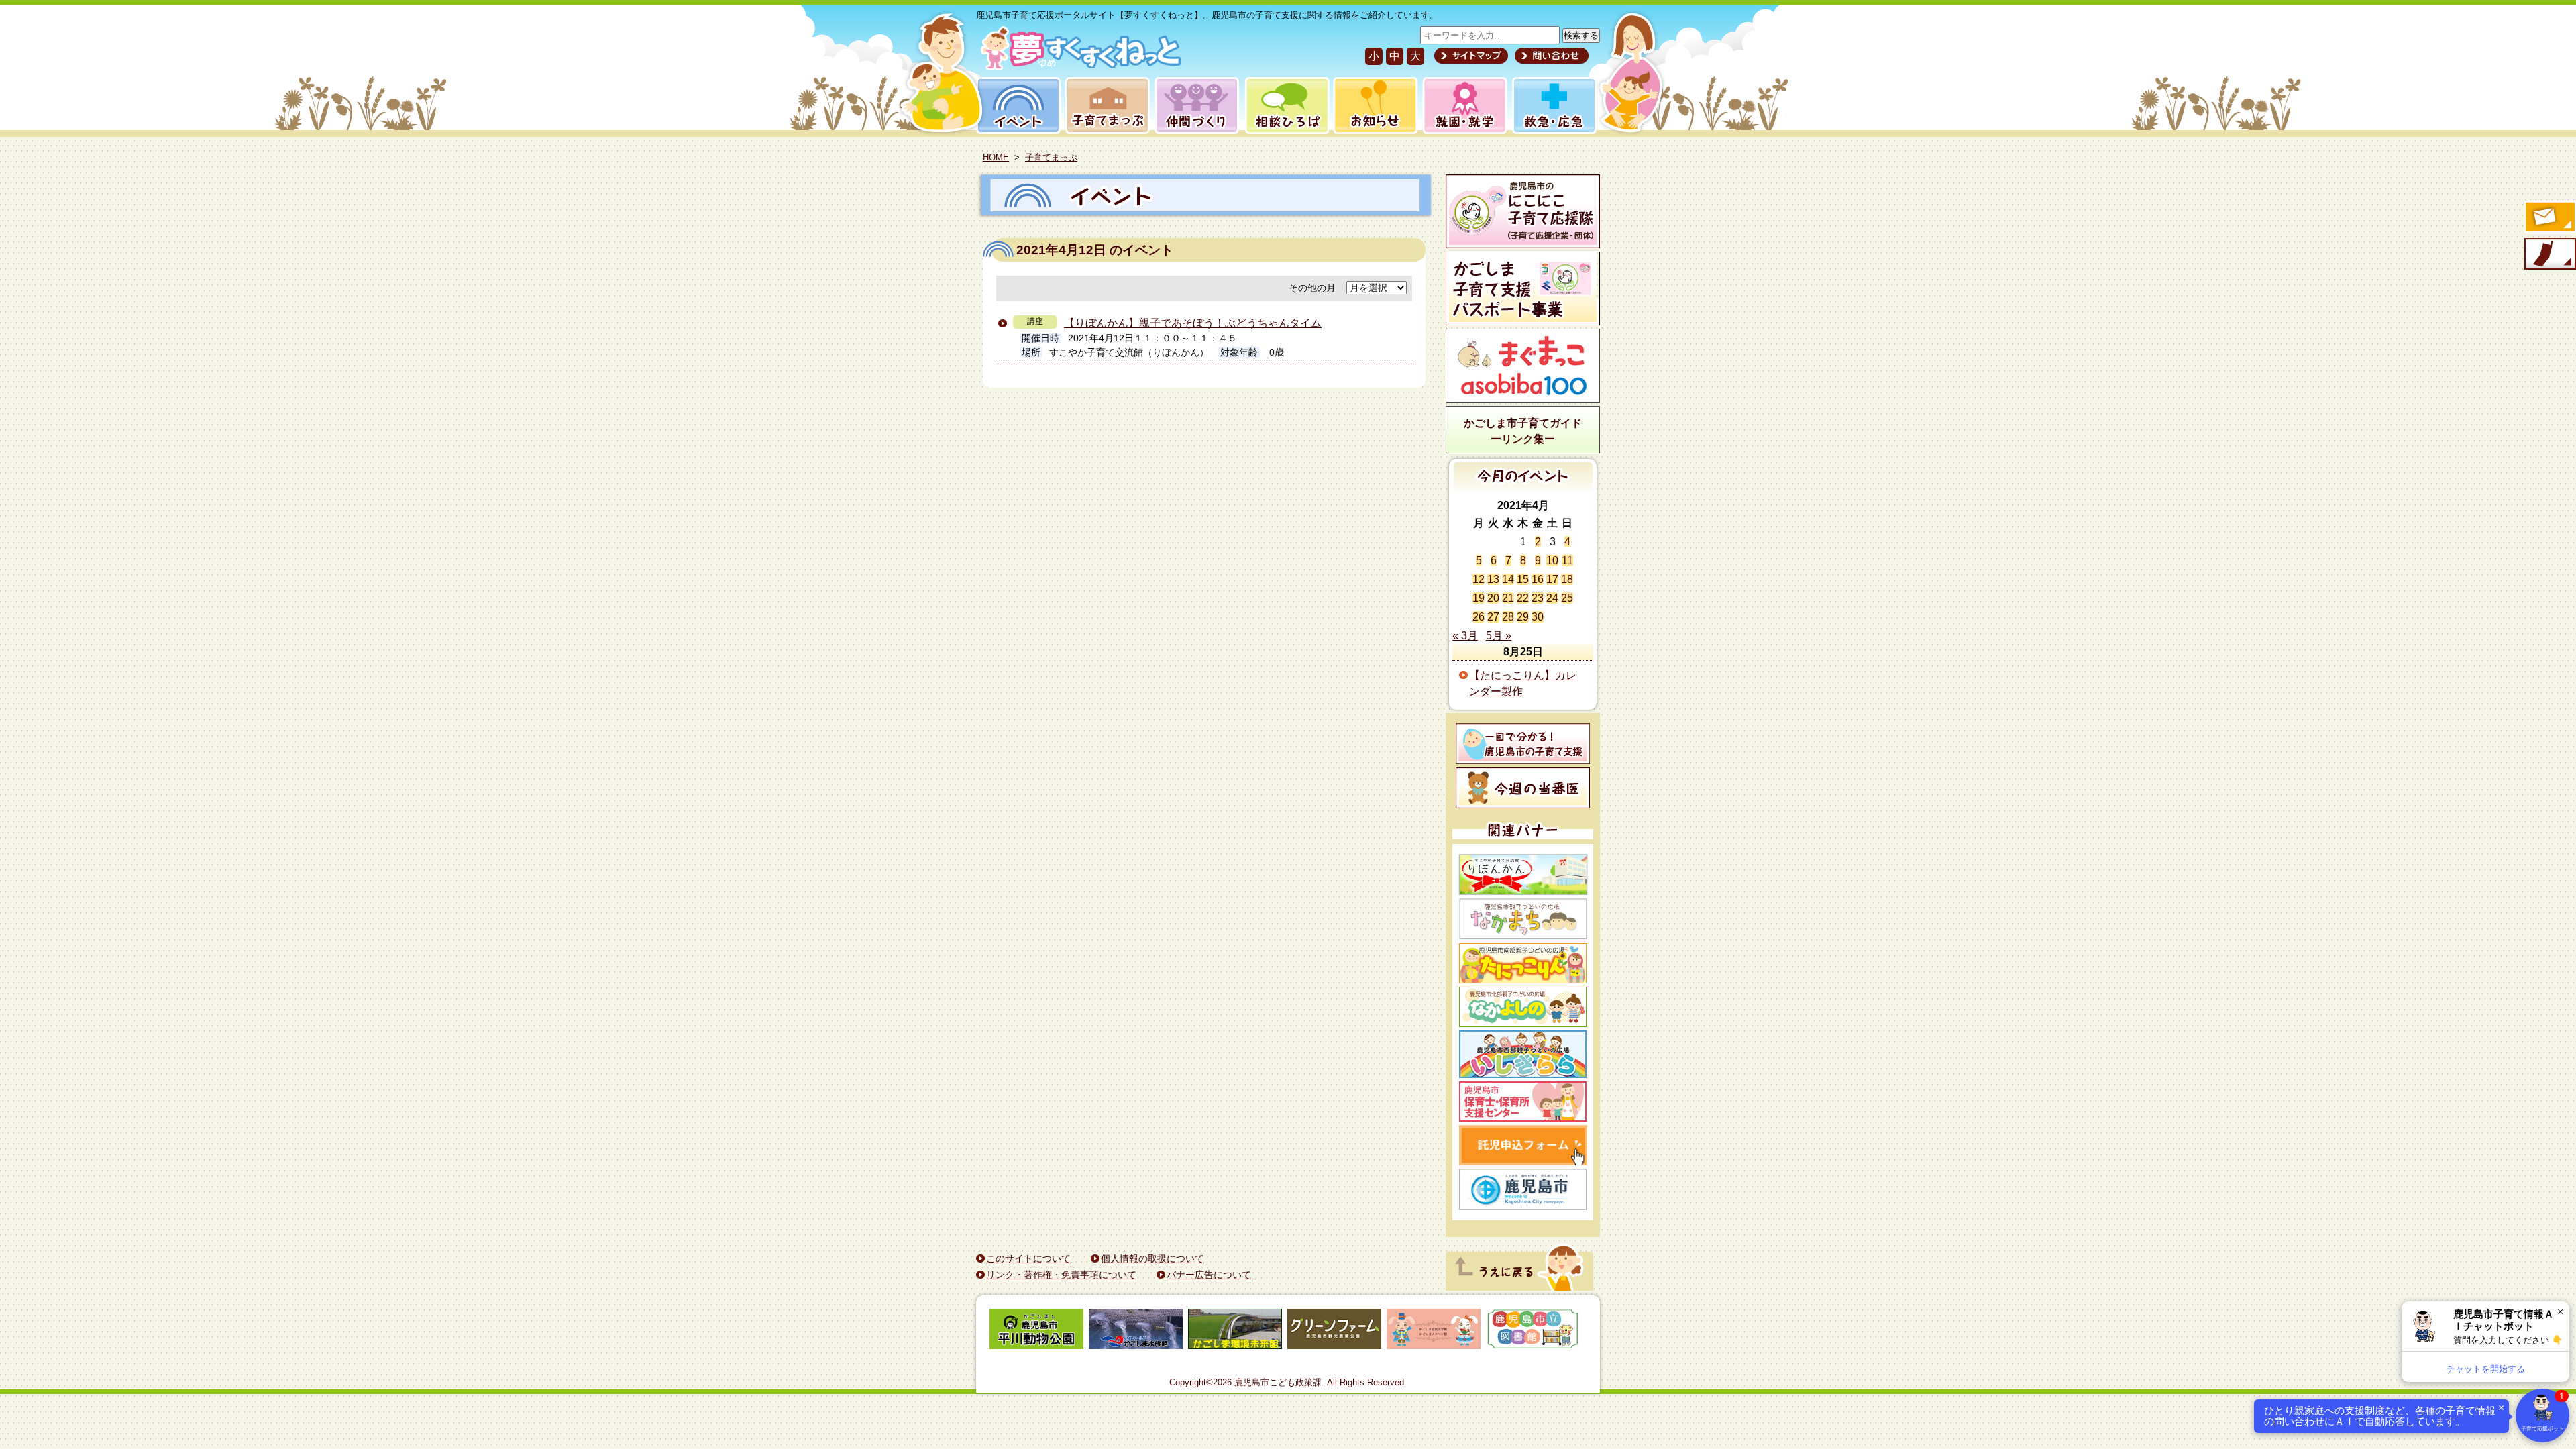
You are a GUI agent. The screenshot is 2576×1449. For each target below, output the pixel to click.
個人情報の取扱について (1152, 1258)
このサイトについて (1028, 1258)
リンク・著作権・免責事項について (1061, 1275)
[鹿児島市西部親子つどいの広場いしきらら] (1523, 1054)
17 (1552, 579)
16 (1538, 579)
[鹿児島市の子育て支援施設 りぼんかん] (1523, 874)
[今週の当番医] (1523, 788)
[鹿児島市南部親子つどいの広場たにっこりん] (1523, 963)
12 (1479, 579)
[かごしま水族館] (1136, 1331)
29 (1523, 617)
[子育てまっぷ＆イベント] (1078, 66)
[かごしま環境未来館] (1235, 1331)
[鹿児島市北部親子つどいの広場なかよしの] (1523, 1007)
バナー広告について (1209, 1275)
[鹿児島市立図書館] (1533, 1331)
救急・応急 (1553, 106)
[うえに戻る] (1519, 1287)
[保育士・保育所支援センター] (1523, 1102)
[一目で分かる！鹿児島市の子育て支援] (1523, 744)
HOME (996, 157)
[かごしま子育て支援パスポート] (1523, 288)
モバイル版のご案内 (2549, 255)
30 (1538, 617)
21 (1508, 598)
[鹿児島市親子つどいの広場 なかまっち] (1523, 919)
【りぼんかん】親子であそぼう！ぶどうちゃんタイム (1193, 323)
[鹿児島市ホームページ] (1523, 1189)
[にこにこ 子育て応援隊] (1523, 211)
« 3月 (1465, 636)
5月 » (1499, 636)
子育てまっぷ (1105, 106)
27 (1493, 617)
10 (1552, 560)
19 (1479, 598)
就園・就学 (1460, 106)
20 (1493, 598)
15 (1523, 579)
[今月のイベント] (1523, 488)
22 (1523, 598)
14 (1508, 579)
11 (1567, 560)
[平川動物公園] (1036, 1331)
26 (1479, 617)
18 (1567, 579)
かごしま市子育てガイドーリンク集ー (1523, 431)
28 (1508, 617)
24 (1552, 598)
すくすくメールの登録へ (2549, 218)
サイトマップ (1471, 56)
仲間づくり (1196, 106)
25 (1567, 598)
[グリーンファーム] (1334, 1331)
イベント (1016, 106)
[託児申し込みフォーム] (1523, 1145)
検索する (1581, 35)
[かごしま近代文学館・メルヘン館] (1434, 1331)
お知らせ (1373, 106)
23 (1538, 598)
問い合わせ (1550, 56)
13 (1493, 579)
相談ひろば (1286, 106)
